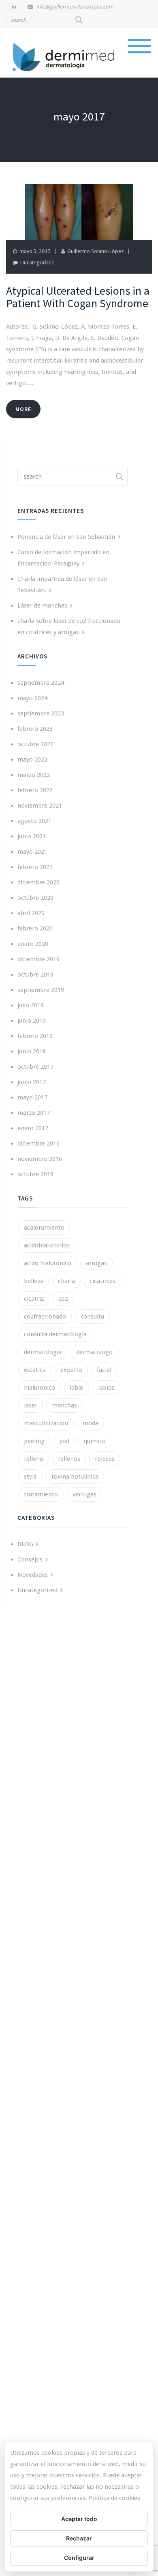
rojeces (105, 1459)
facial (104, 1370)
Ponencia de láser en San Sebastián (66, 537)
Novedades (33, 1575)
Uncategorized (37, 263)
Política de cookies (114, 2498)
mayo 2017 (32, 1097)
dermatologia (43, 1352)
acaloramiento (44, 1228)
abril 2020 (31, 913)
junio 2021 (32, 836)
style (30, 1477)
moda (91, 1423)
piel (64, 1441)
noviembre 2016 (40, 1159)
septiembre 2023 (41, 713)
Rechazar (79, 2538)
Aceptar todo (79, 2519)
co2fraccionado (45, 1316)
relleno (34, 1459)
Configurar (79, 2558)
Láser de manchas (42, 605)
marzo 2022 (34, 775)
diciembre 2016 (38, 1143)
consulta (92, 1316)
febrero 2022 (35, 790)
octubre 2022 (35, 744)
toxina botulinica (75, 1477)
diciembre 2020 (38, 882)
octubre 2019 (35, 975)
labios (106, 1388)
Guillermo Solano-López (95, 251)
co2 (63, 1299)
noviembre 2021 (40, 806)
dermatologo (94, 1352)
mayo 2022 (32, 760)
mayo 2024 (32, 698)
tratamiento (41, 1494)
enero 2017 (33, 1128)
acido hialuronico (48, 1263)
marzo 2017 (34, 1113)
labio (77, 1388)
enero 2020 (33, 944)
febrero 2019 (35, 1036)
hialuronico (39, 1388)
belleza (34, 1281)
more (23, 409)
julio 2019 (31, 1005)
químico (95, 1441)
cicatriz (34, 1299)
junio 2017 (32, 1082)
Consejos (30, 1559)
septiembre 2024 (41, 683)
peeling (34, 1441)
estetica (35, 1370)
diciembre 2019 (38, 959)
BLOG (25, 1544)
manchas (64, 1405)
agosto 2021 (34, 821)
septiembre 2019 (41, 990)
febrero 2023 (35, 729)
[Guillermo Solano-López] (64, 56)
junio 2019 (32, 1021)
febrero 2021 (35, 867)
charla (66, 1281)
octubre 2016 (35, 1174)
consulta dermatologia (55, 1334)
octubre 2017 (35, 1067)
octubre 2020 (35, 898)
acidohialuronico (47, 1245)
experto (71, 1370)
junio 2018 (32, 1051)
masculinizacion (46, 1423)
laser (31, 1405)
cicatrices (102, 1281)
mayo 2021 (32, 852)
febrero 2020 (35, 928)
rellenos (69, 1459)
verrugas (84, 1494)
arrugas (96, 1263)
